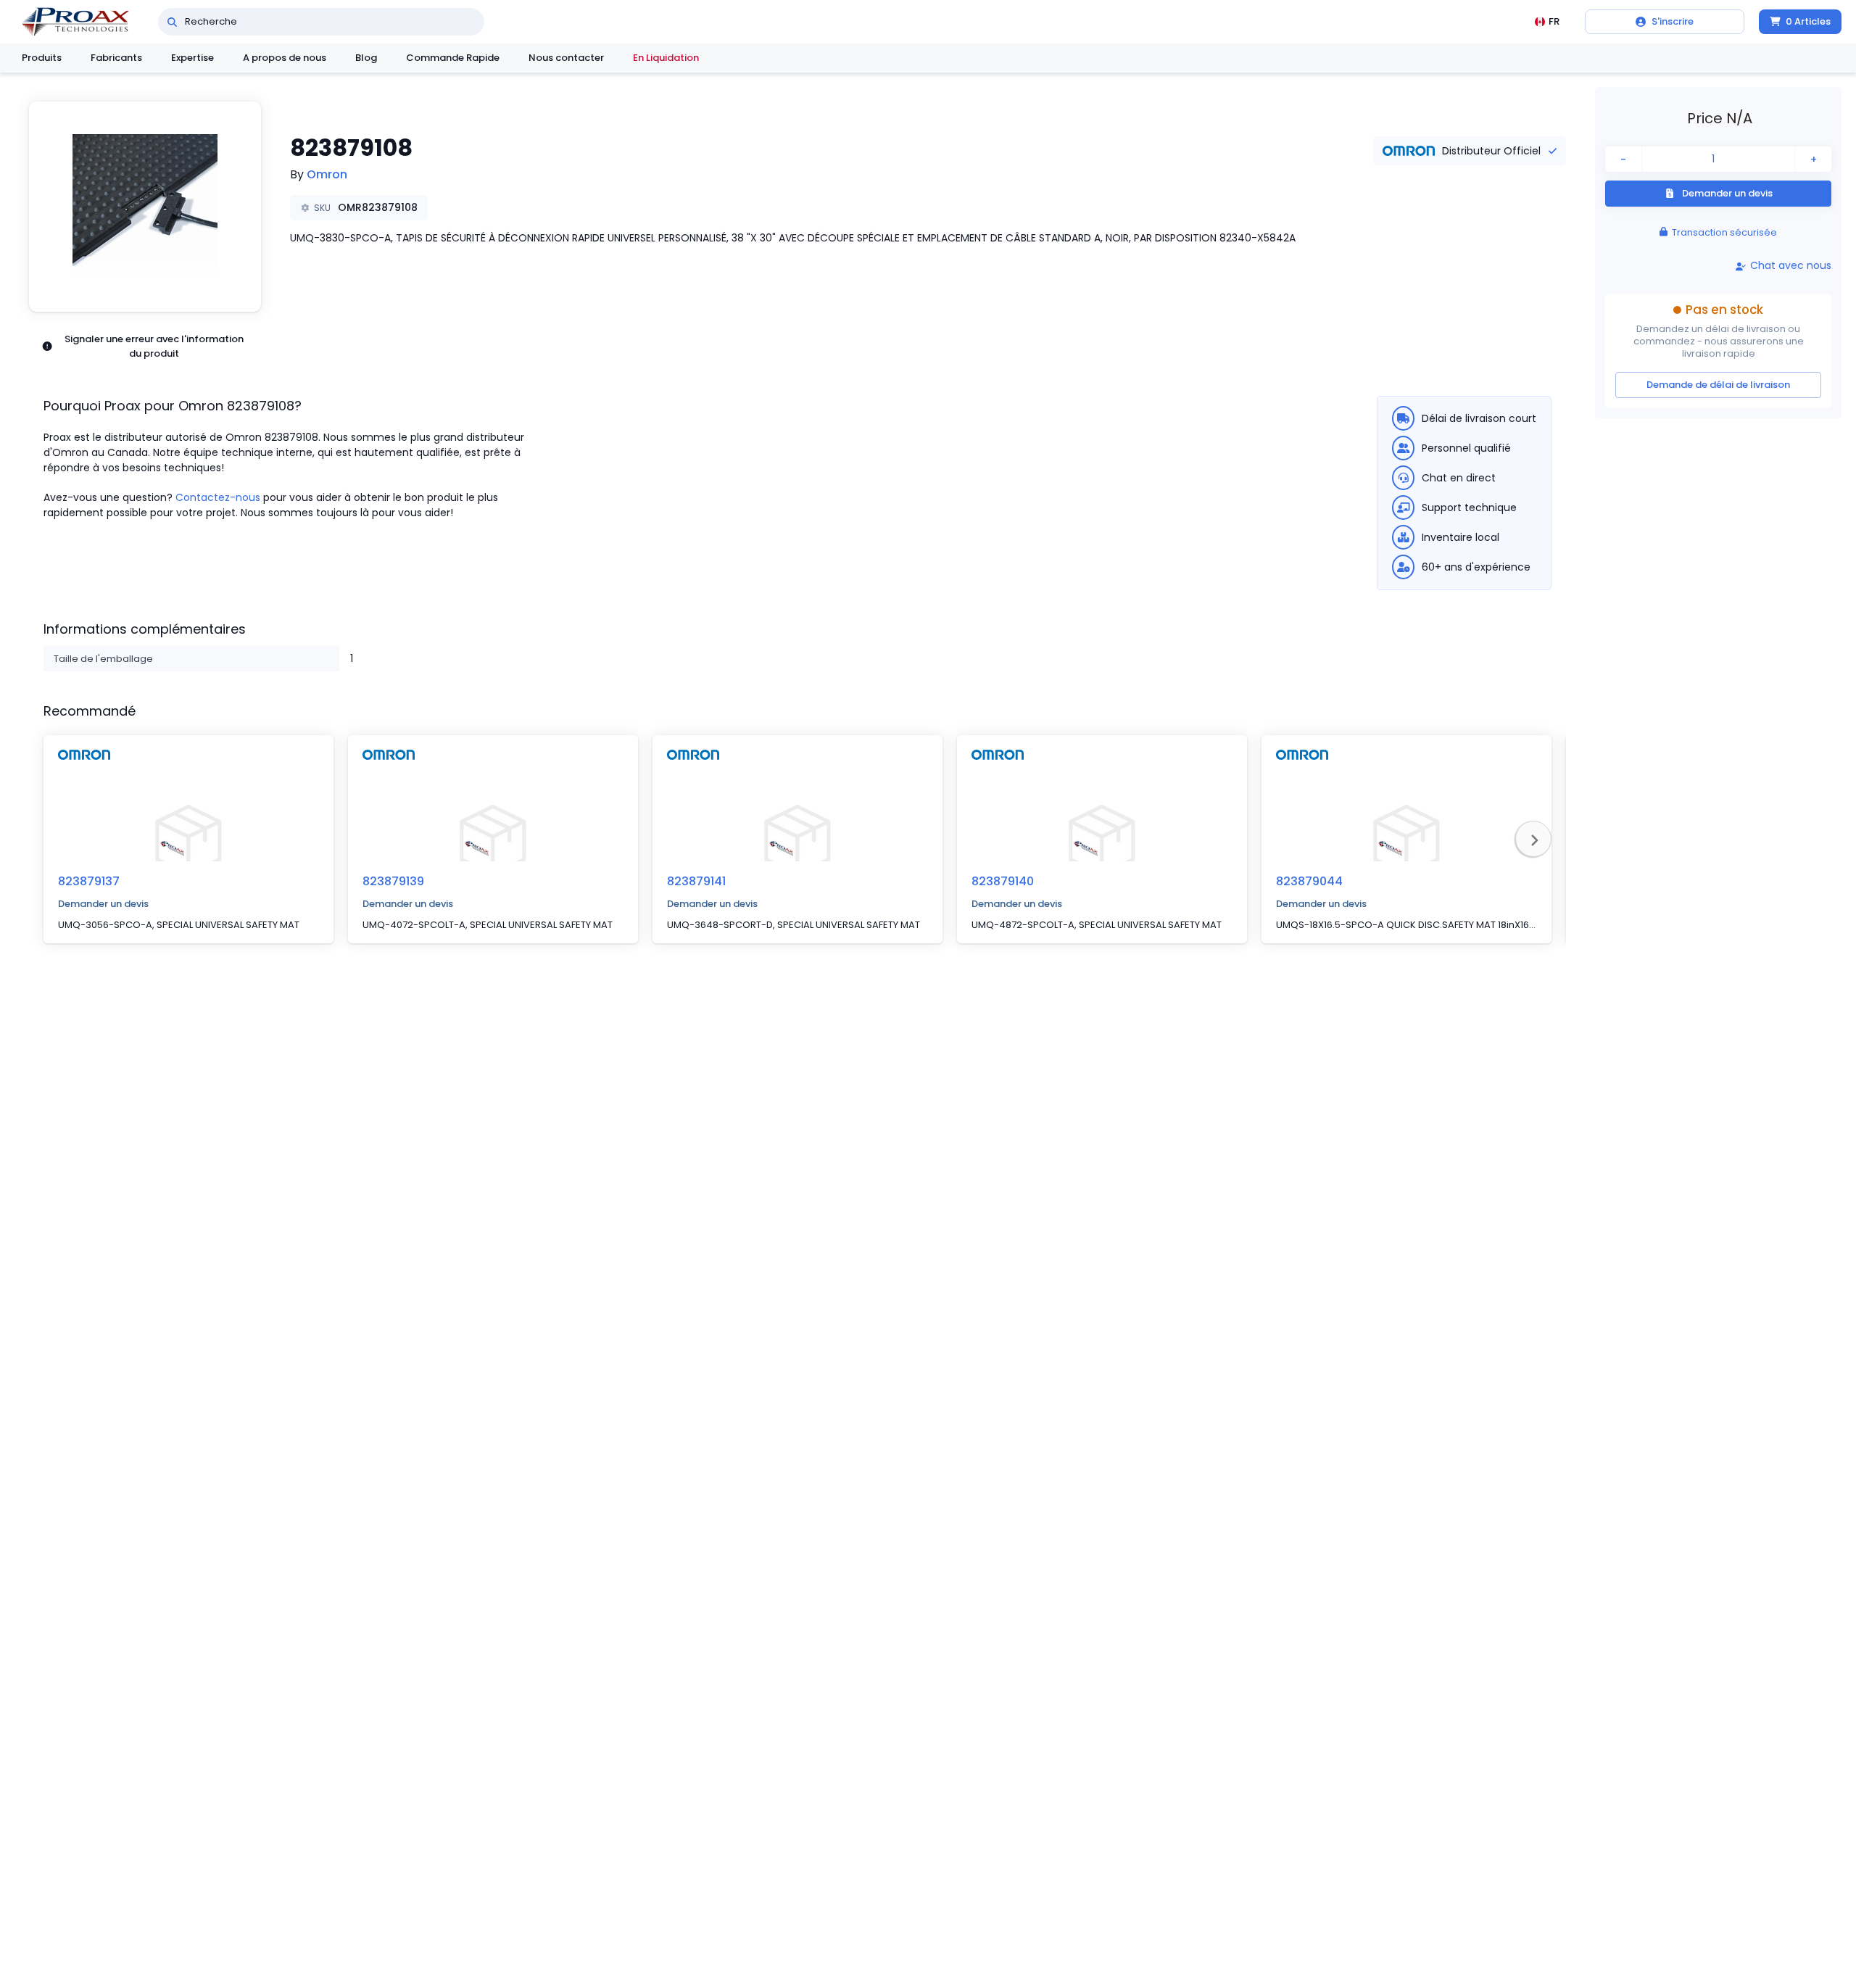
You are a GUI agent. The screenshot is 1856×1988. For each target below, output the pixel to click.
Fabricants (116, 58)
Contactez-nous (218, 497)
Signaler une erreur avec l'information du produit (154, 346)
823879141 (696, 881)
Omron (327, 174)
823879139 (393, 881)
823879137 (89, 881)
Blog (366, 58)
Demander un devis (103, 904)
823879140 (1003, 881)
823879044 (1309, 881)
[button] (145, 207)
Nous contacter (566, 58)
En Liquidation (666, 58)
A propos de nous (285, 58)
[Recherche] (172, 22)
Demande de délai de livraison (1718, 385)
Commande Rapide (453, 58)
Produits (42, 58)
